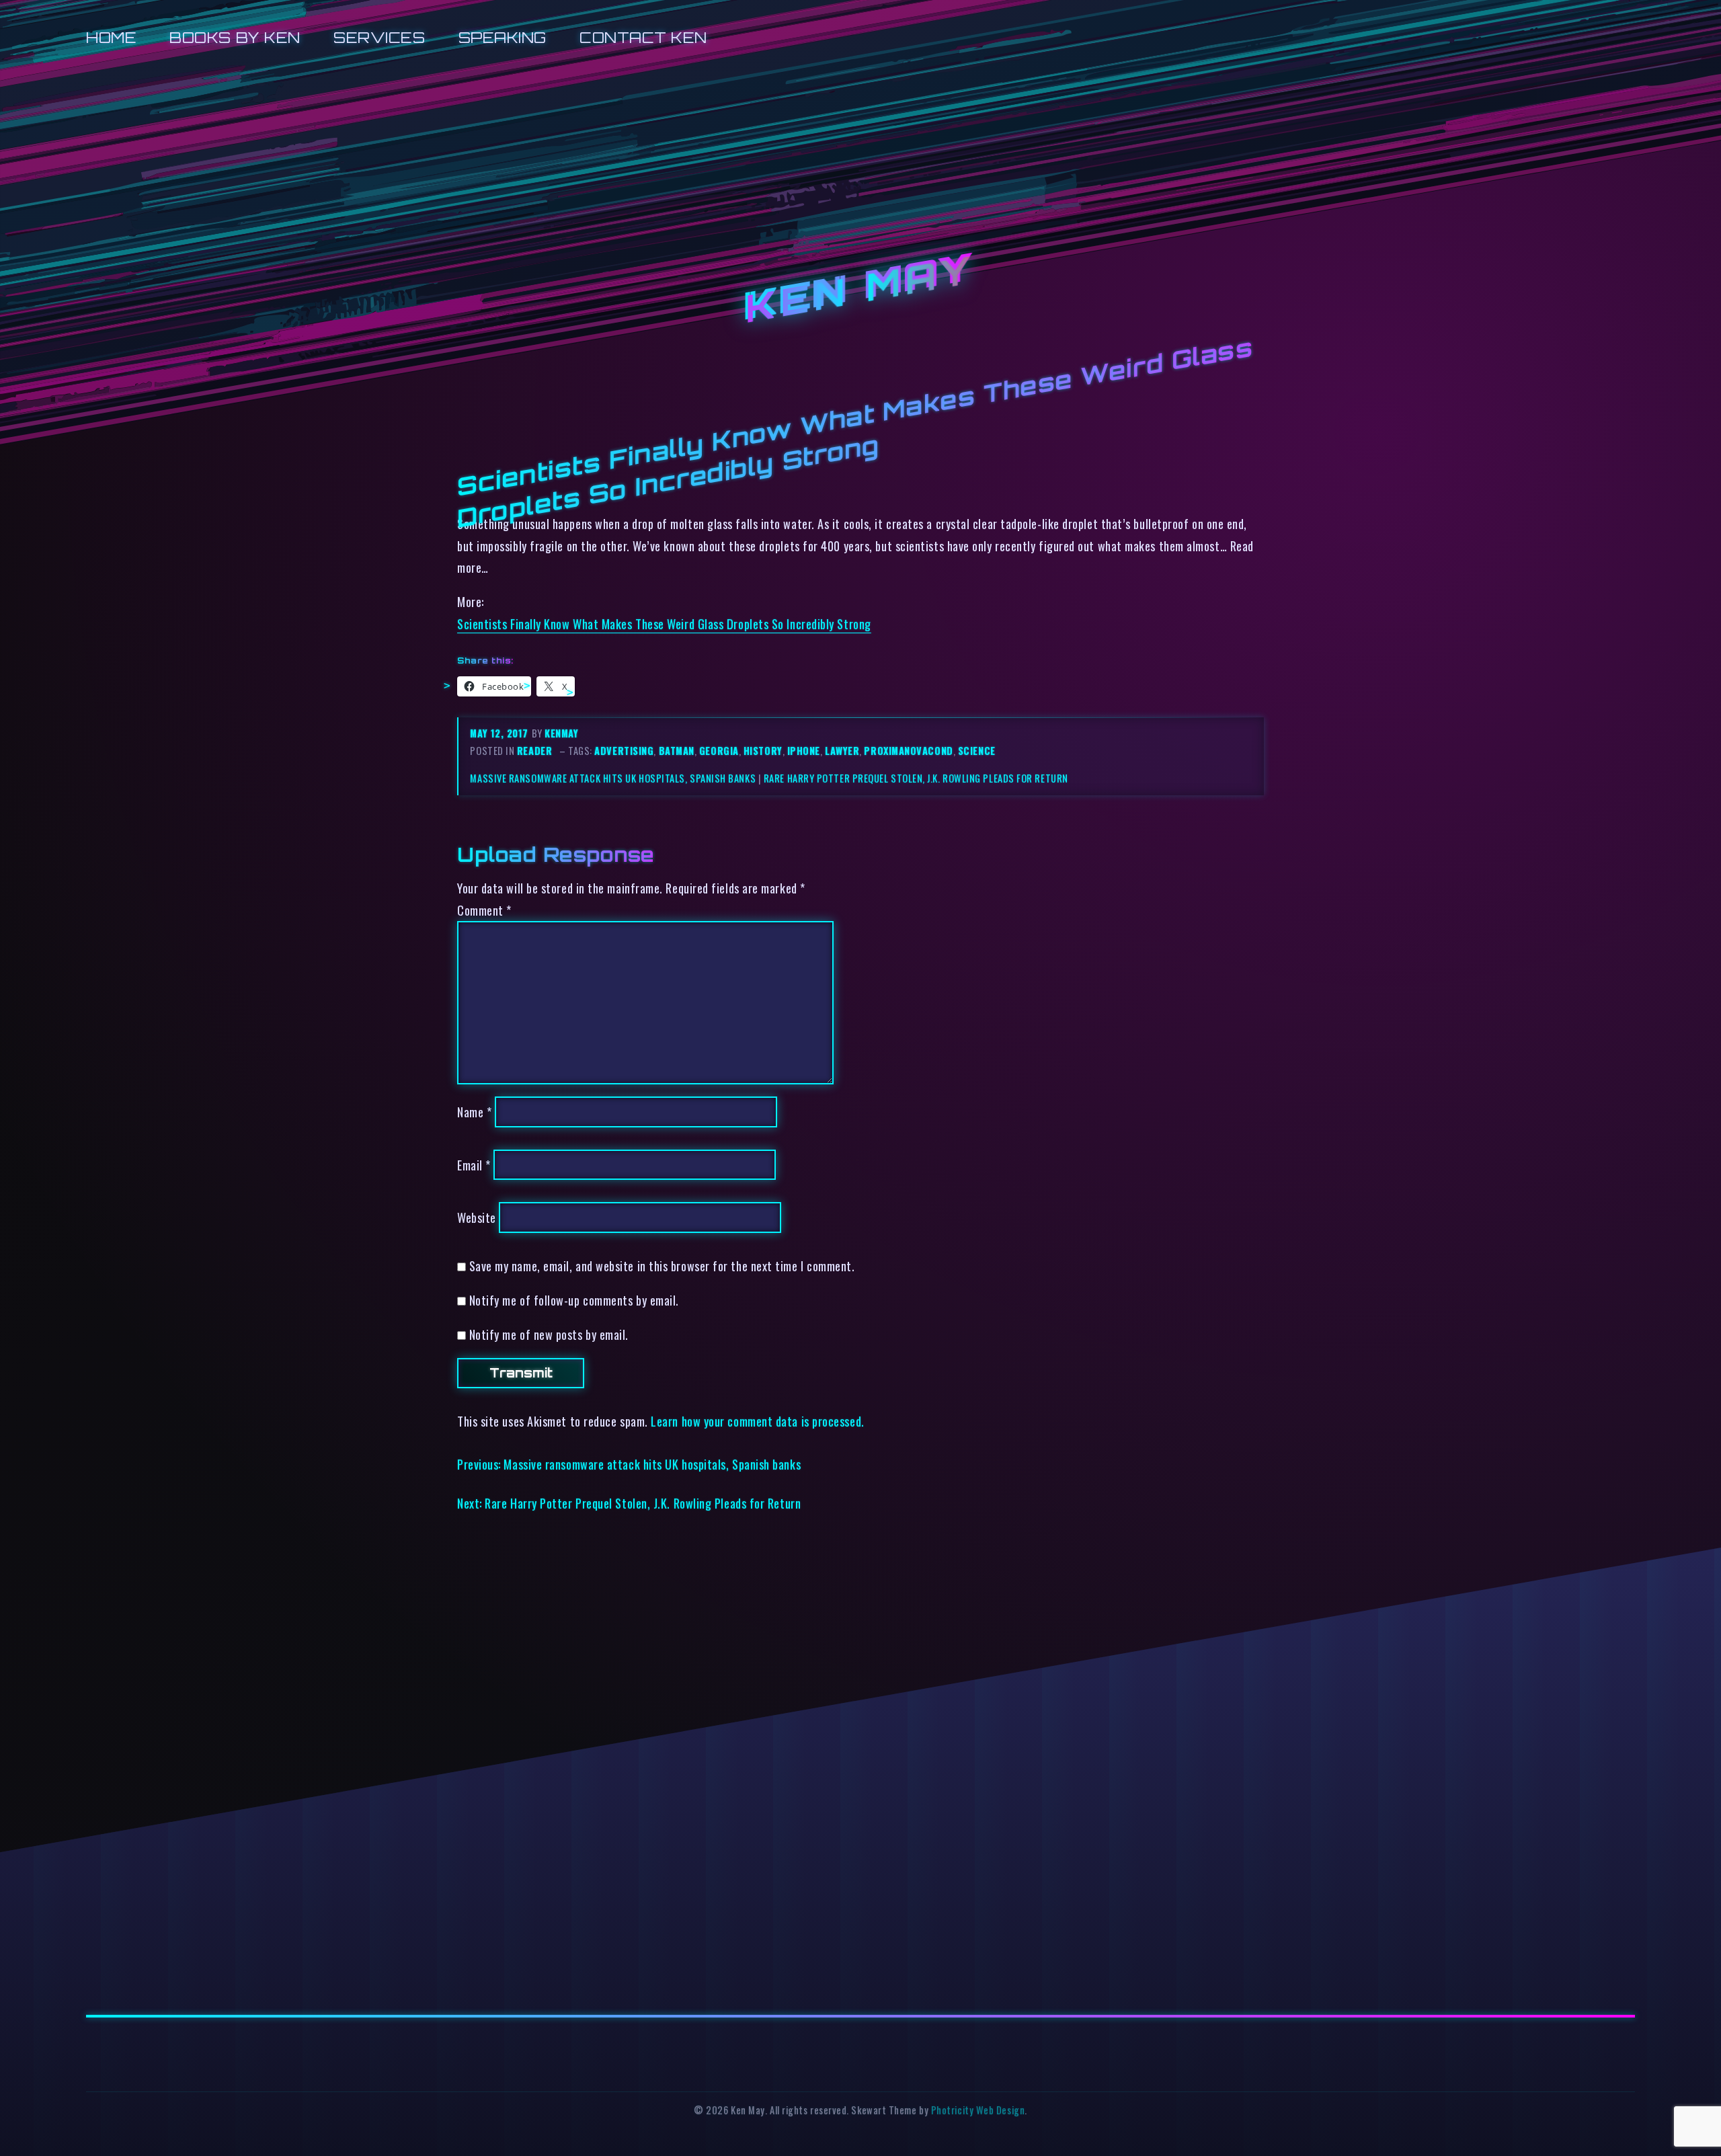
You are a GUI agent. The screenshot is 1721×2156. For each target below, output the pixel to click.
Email (474, 1165)
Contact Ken (643, 37)
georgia (719, 751)
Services (379, 37)
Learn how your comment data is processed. (757, 1421)
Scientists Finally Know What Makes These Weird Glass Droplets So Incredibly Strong (664, 624)
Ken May (860, 289)
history (763, 751)
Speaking (503, 37)
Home (111, 37)
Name (474, 1112)
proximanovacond (908, 751)
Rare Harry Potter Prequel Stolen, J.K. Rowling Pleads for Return (916, 778)
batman (677, 751)
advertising (624, 751)
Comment (484, 910)
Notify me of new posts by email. (549, 1334)
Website (477, 1217)
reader (534, 751)
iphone (804, 751)
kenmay (561, 733)
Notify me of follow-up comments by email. (574, 1300)
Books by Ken (235, 37)
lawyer (842, 751)
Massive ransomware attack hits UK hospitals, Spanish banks (613, 778)
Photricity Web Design (978, 2110)
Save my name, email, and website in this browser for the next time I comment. (662, 1266)
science (977, 751)
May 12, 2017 (501, 733)
